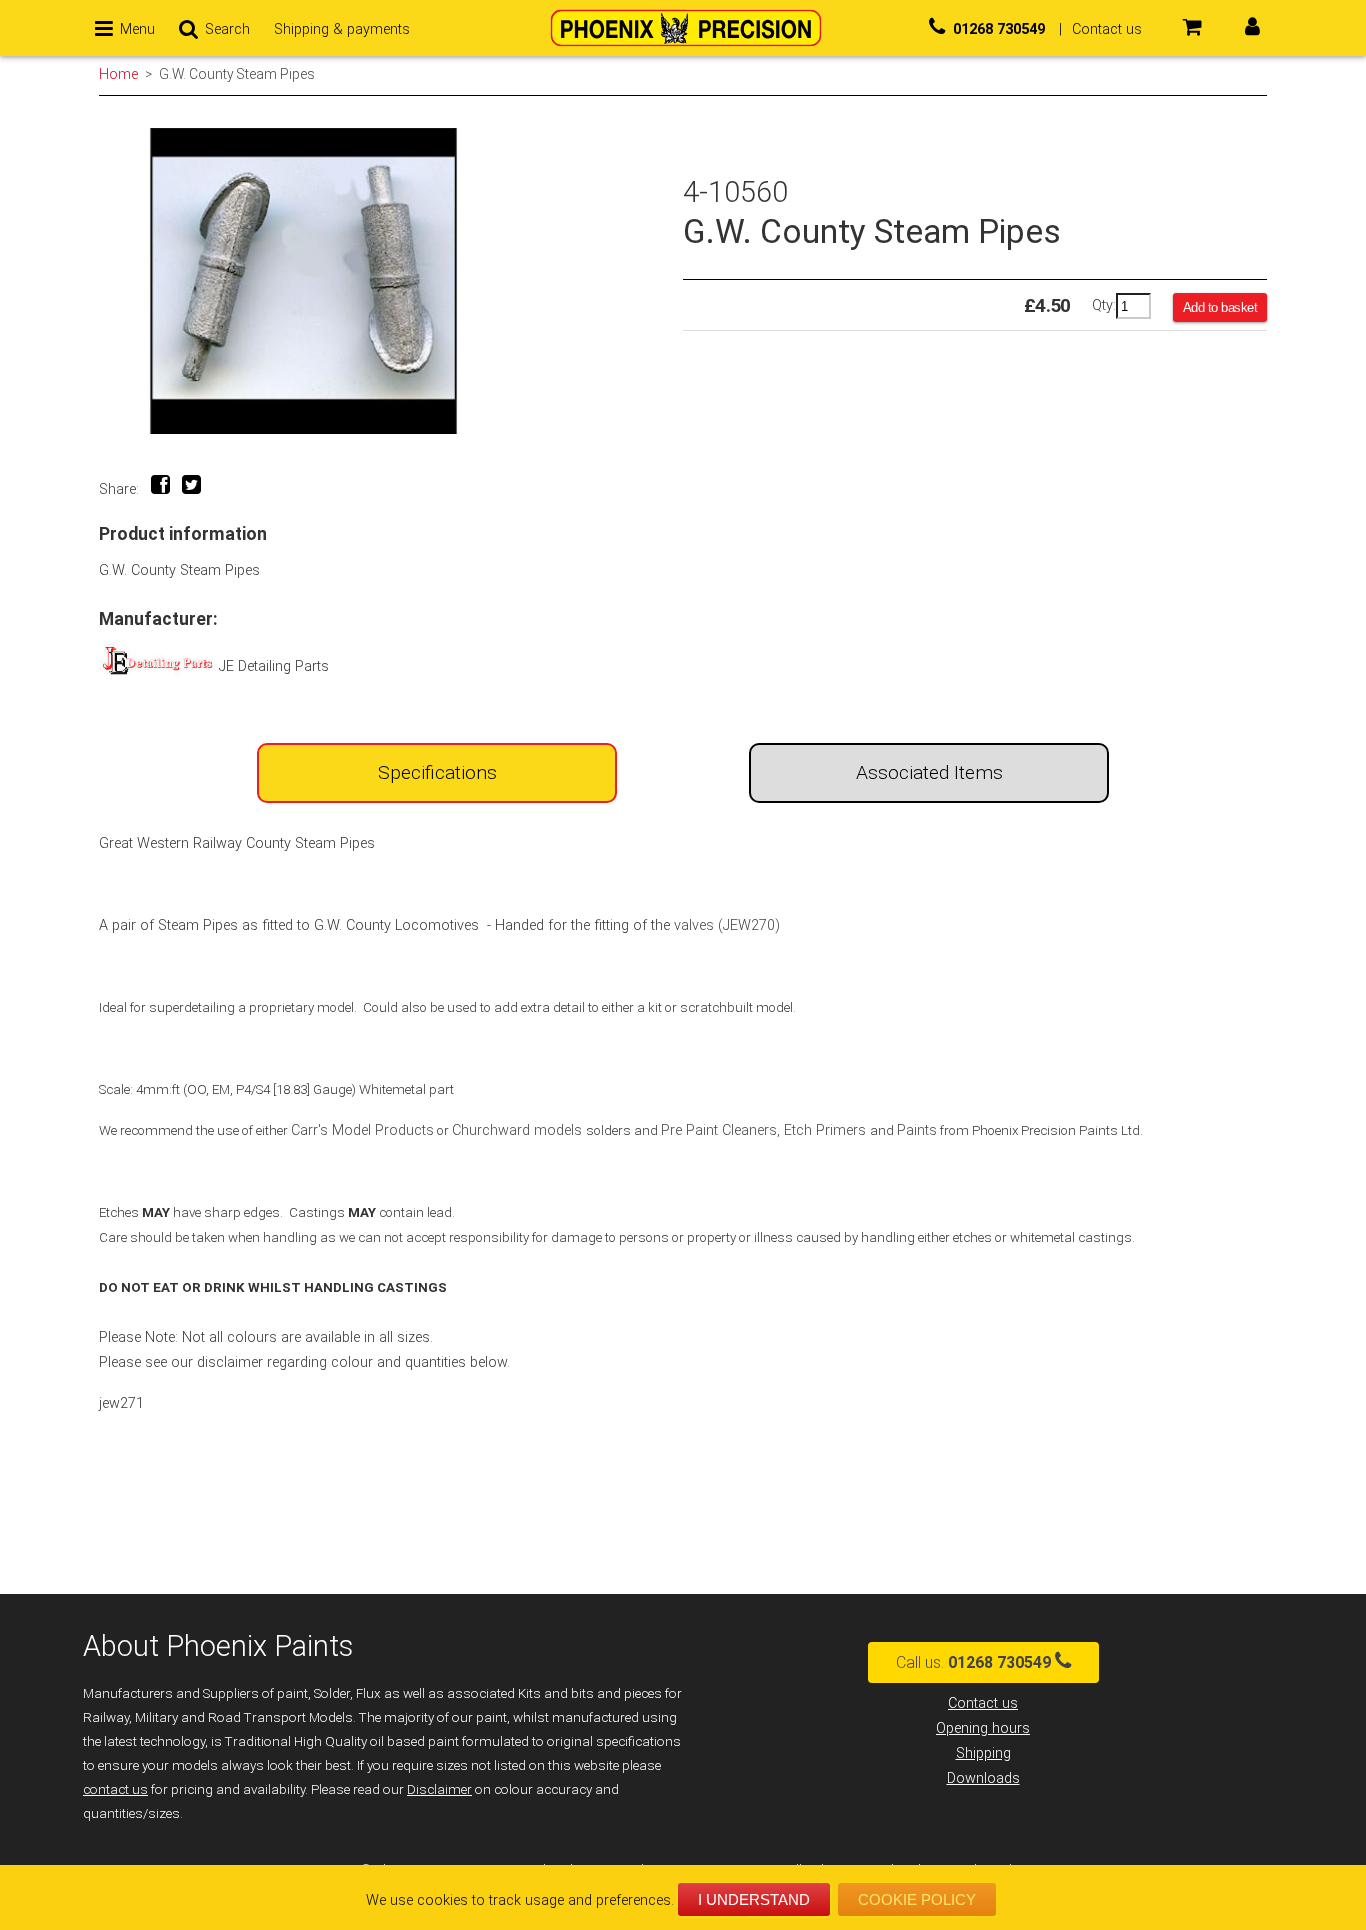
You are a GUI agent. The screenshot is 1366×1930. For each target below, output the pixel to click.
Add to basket (1220, 307)
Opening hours (983, 1728)
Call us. (973, 1662)
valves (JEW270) (727, 925)
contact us (115, 1789)
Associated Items (929, 772)
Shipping (983, 1753)
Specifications (437, 772)
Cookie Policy (917, 1899)
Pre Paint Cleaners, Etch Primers (765, 1130)
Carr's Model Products (362, 1130)
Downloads (983, 1778)
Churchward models (519, 1130)
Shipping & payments (342, 29)
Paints (917, 1130)
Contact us (983, 1703)
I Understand (754, 1899)
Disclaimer (439, 1789)
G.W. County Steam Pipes (237, 74)
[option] (391, 281)
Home (118, 74)
